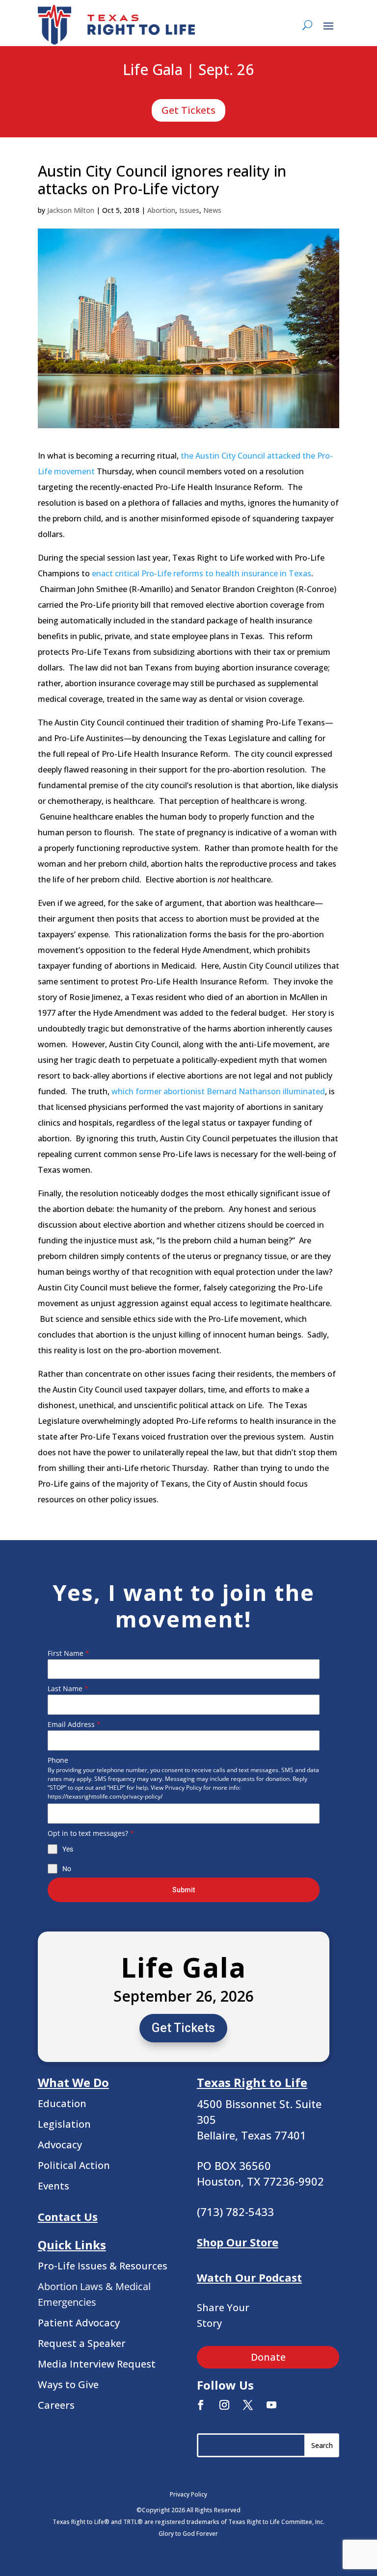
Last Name (68, 1688)
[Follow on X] (248, 2405)
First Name (68, 1653)
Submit (184, 1890)
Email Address (74, 1724)
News (212, 210)
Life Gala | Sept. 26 (188, 70)
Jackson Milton (71, 210)
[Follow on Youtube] (271, 2405)
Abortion (161, 210)
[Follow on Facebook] (201, 2405)
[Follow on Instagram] (224, 2405)
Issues (189, 210)
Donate (268, 2357)
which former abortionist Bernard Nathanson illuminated (218, 1091)
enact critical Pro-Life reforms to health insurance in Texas (202, 573)
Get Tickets (188, 110)
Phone (58, 1760)
